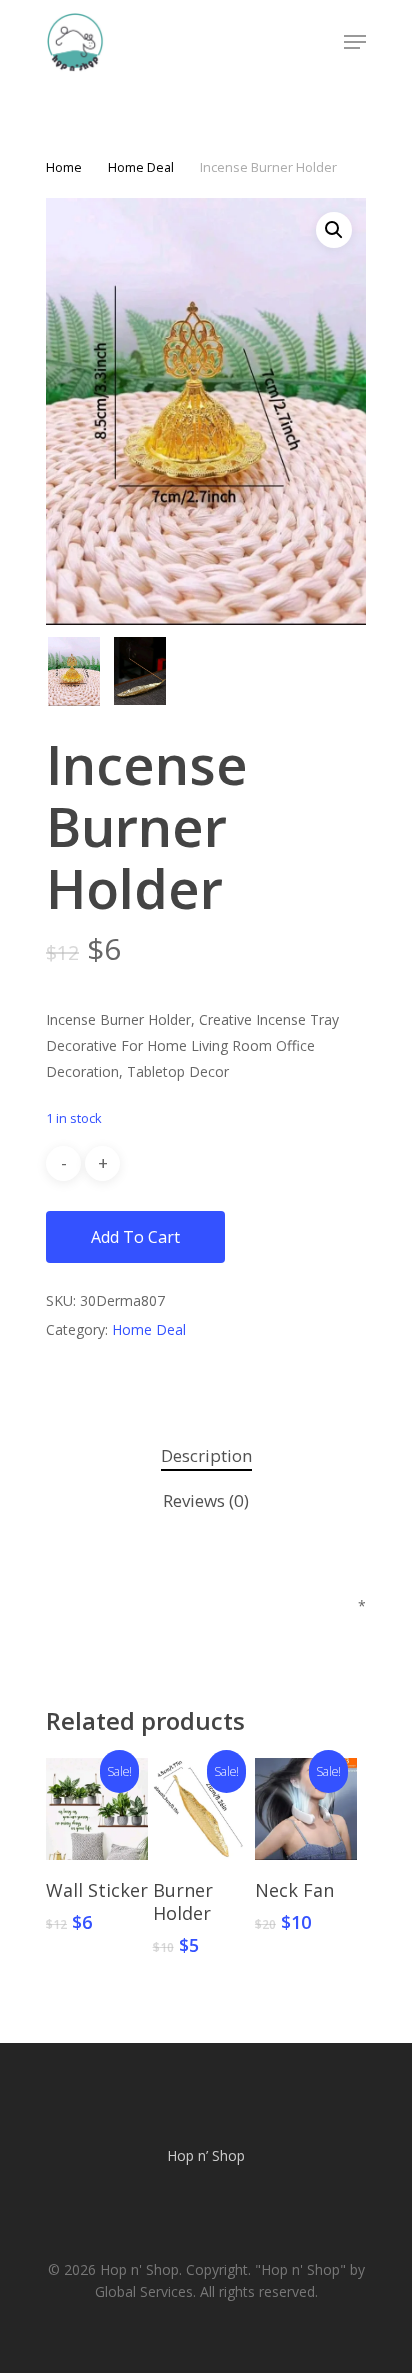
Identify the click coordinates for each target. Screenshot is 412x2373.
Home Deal (141, 167)
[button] (334, 230)
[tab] (206, 1456)
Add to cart (135, 1237)
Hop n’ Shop (206, 2155)
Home (64, 167)
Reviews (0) (206, 1500)
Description (206, 1455)
